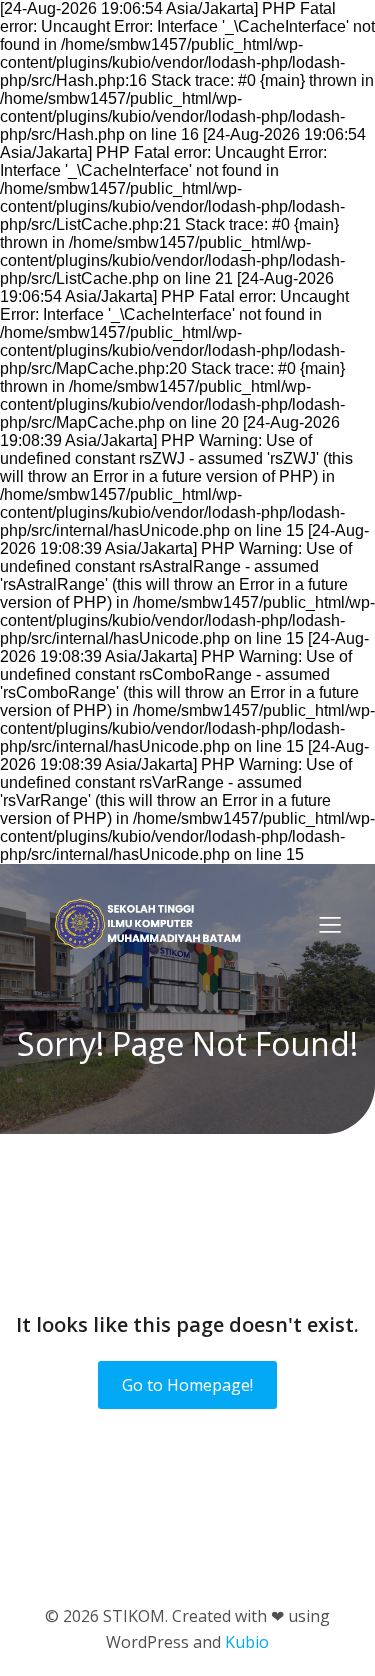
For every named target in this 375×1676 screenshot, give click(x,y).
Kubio (247, 1642)
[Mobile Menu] (330, 924)
